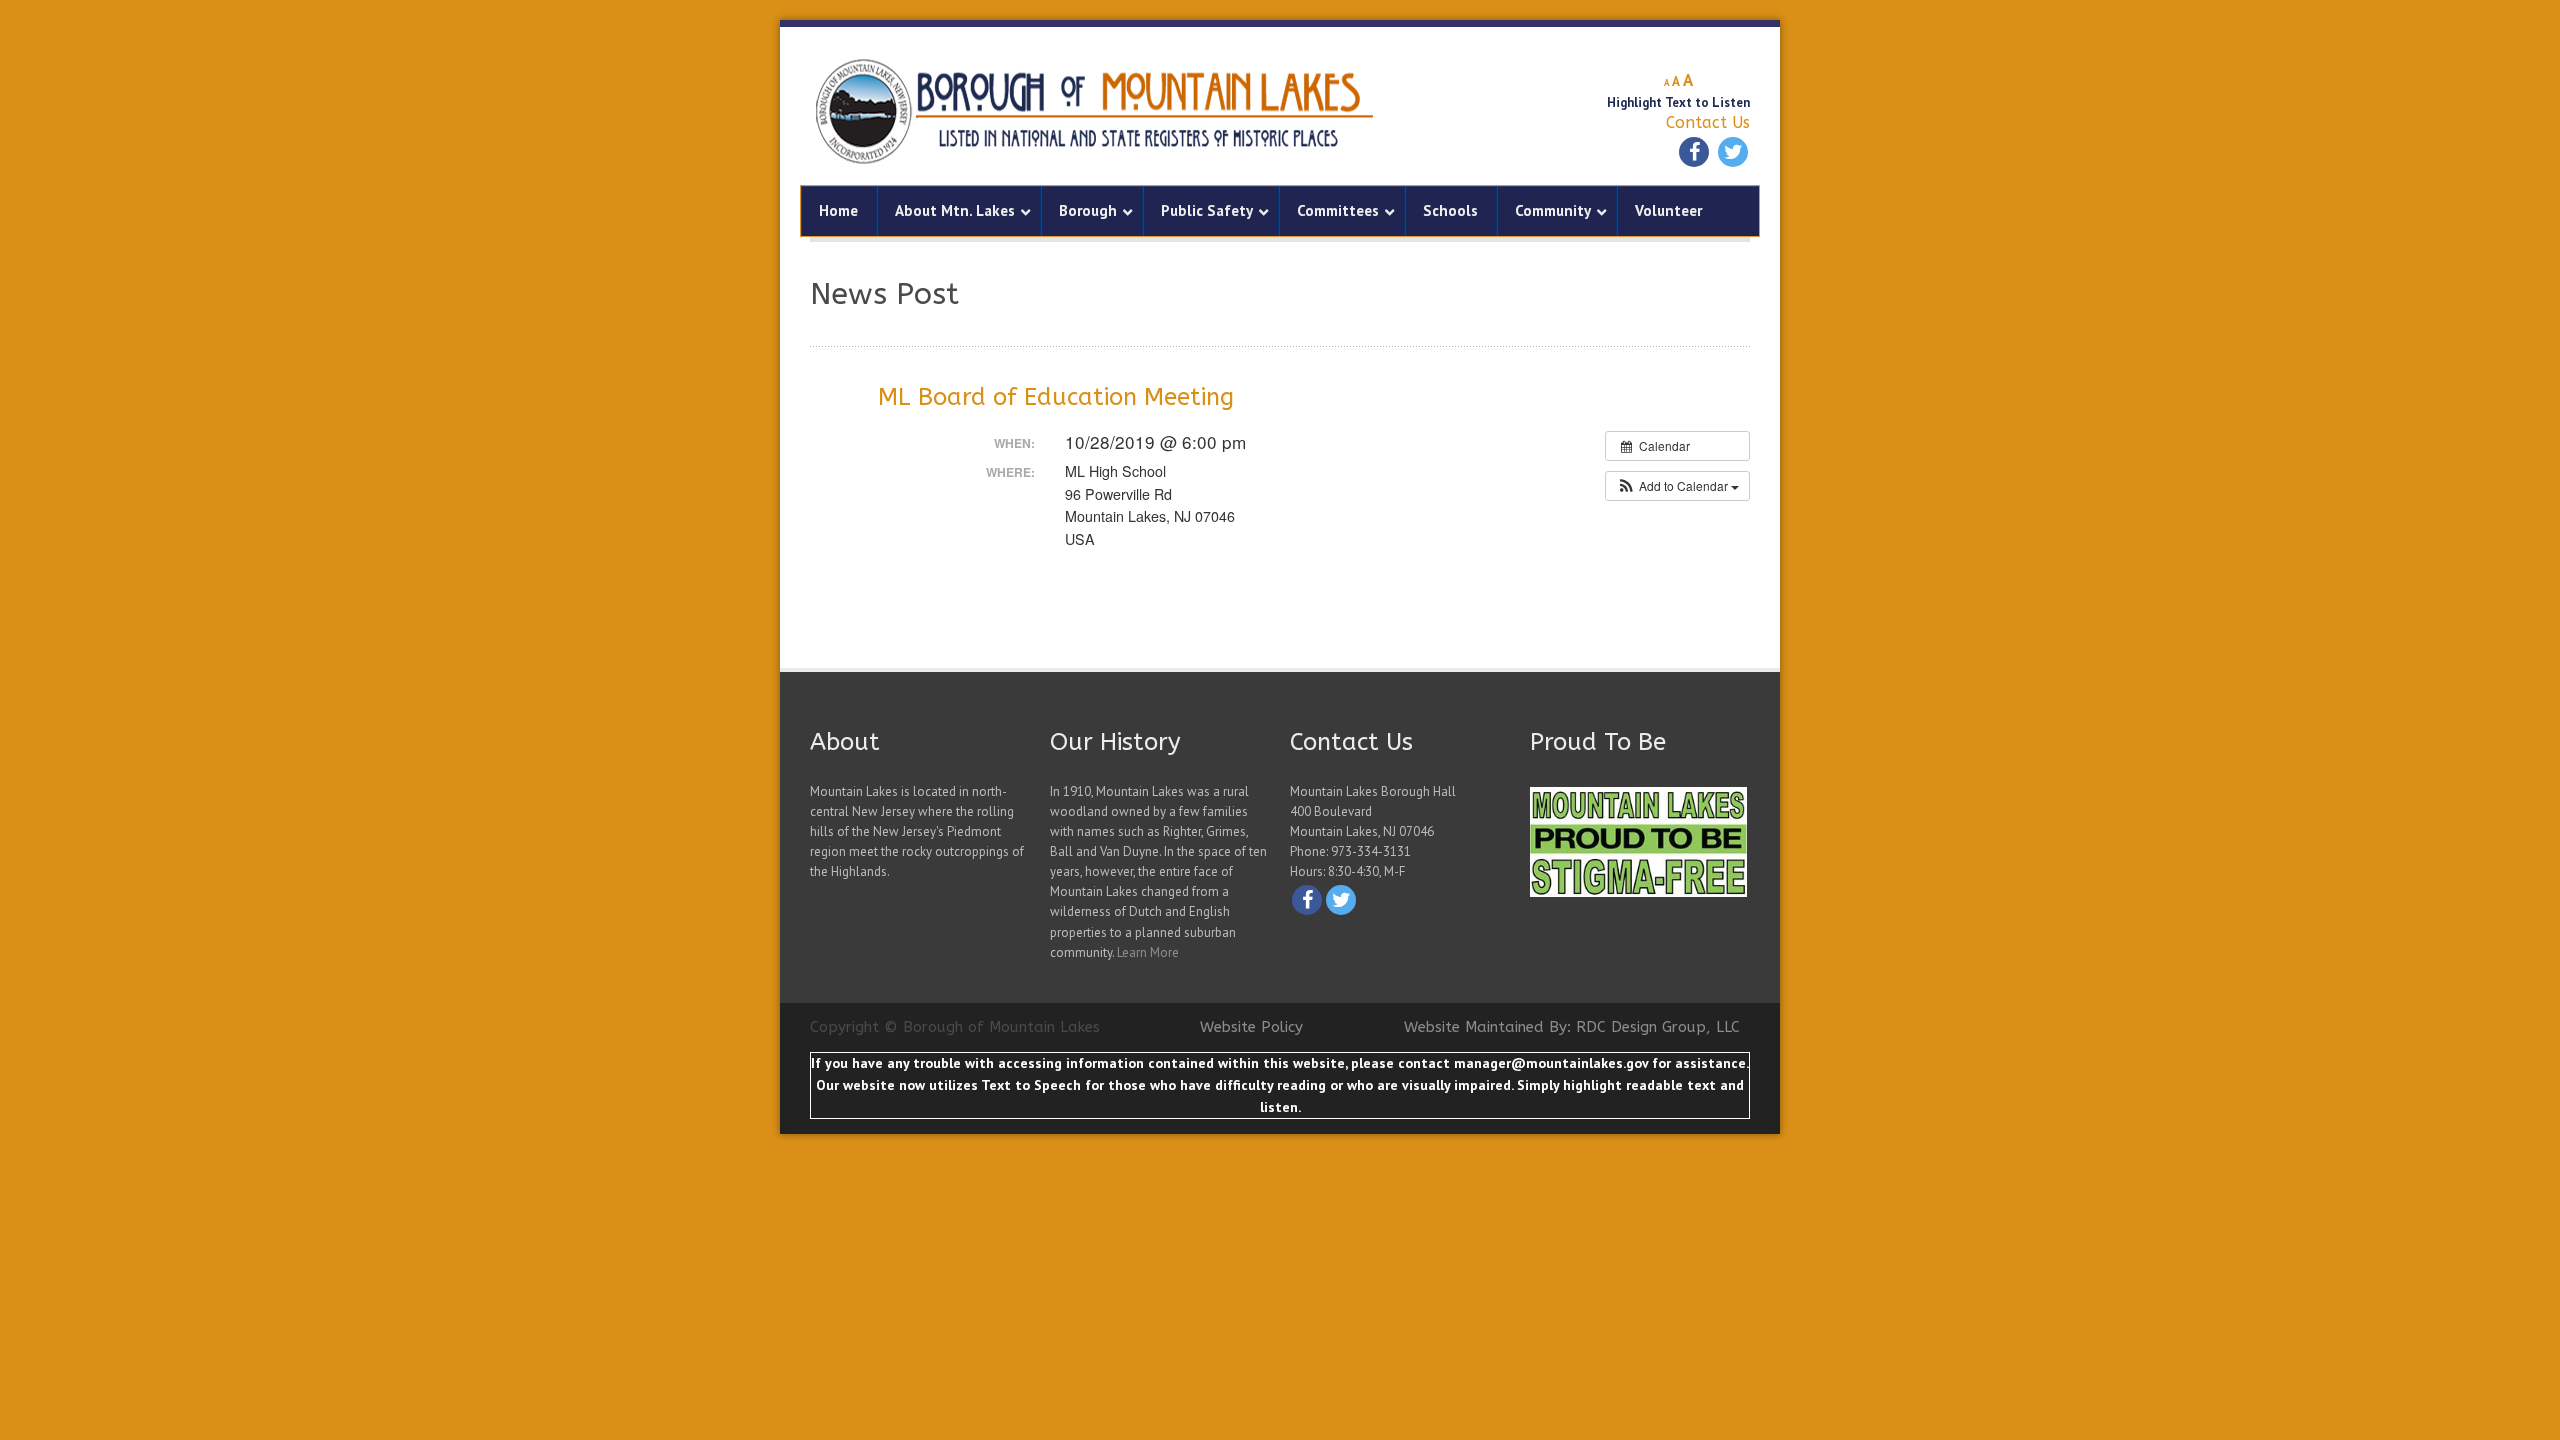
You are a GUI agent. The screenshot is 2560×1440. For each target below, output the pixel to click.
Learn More (1148, 952)
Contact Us (1708, 122)
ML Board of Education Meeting (1056, 397)
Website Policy (1251, 1027)
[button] (1677, 486)
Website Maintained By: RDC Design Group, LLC (1572, 1027)
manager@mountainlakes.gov (1551, 1063)
